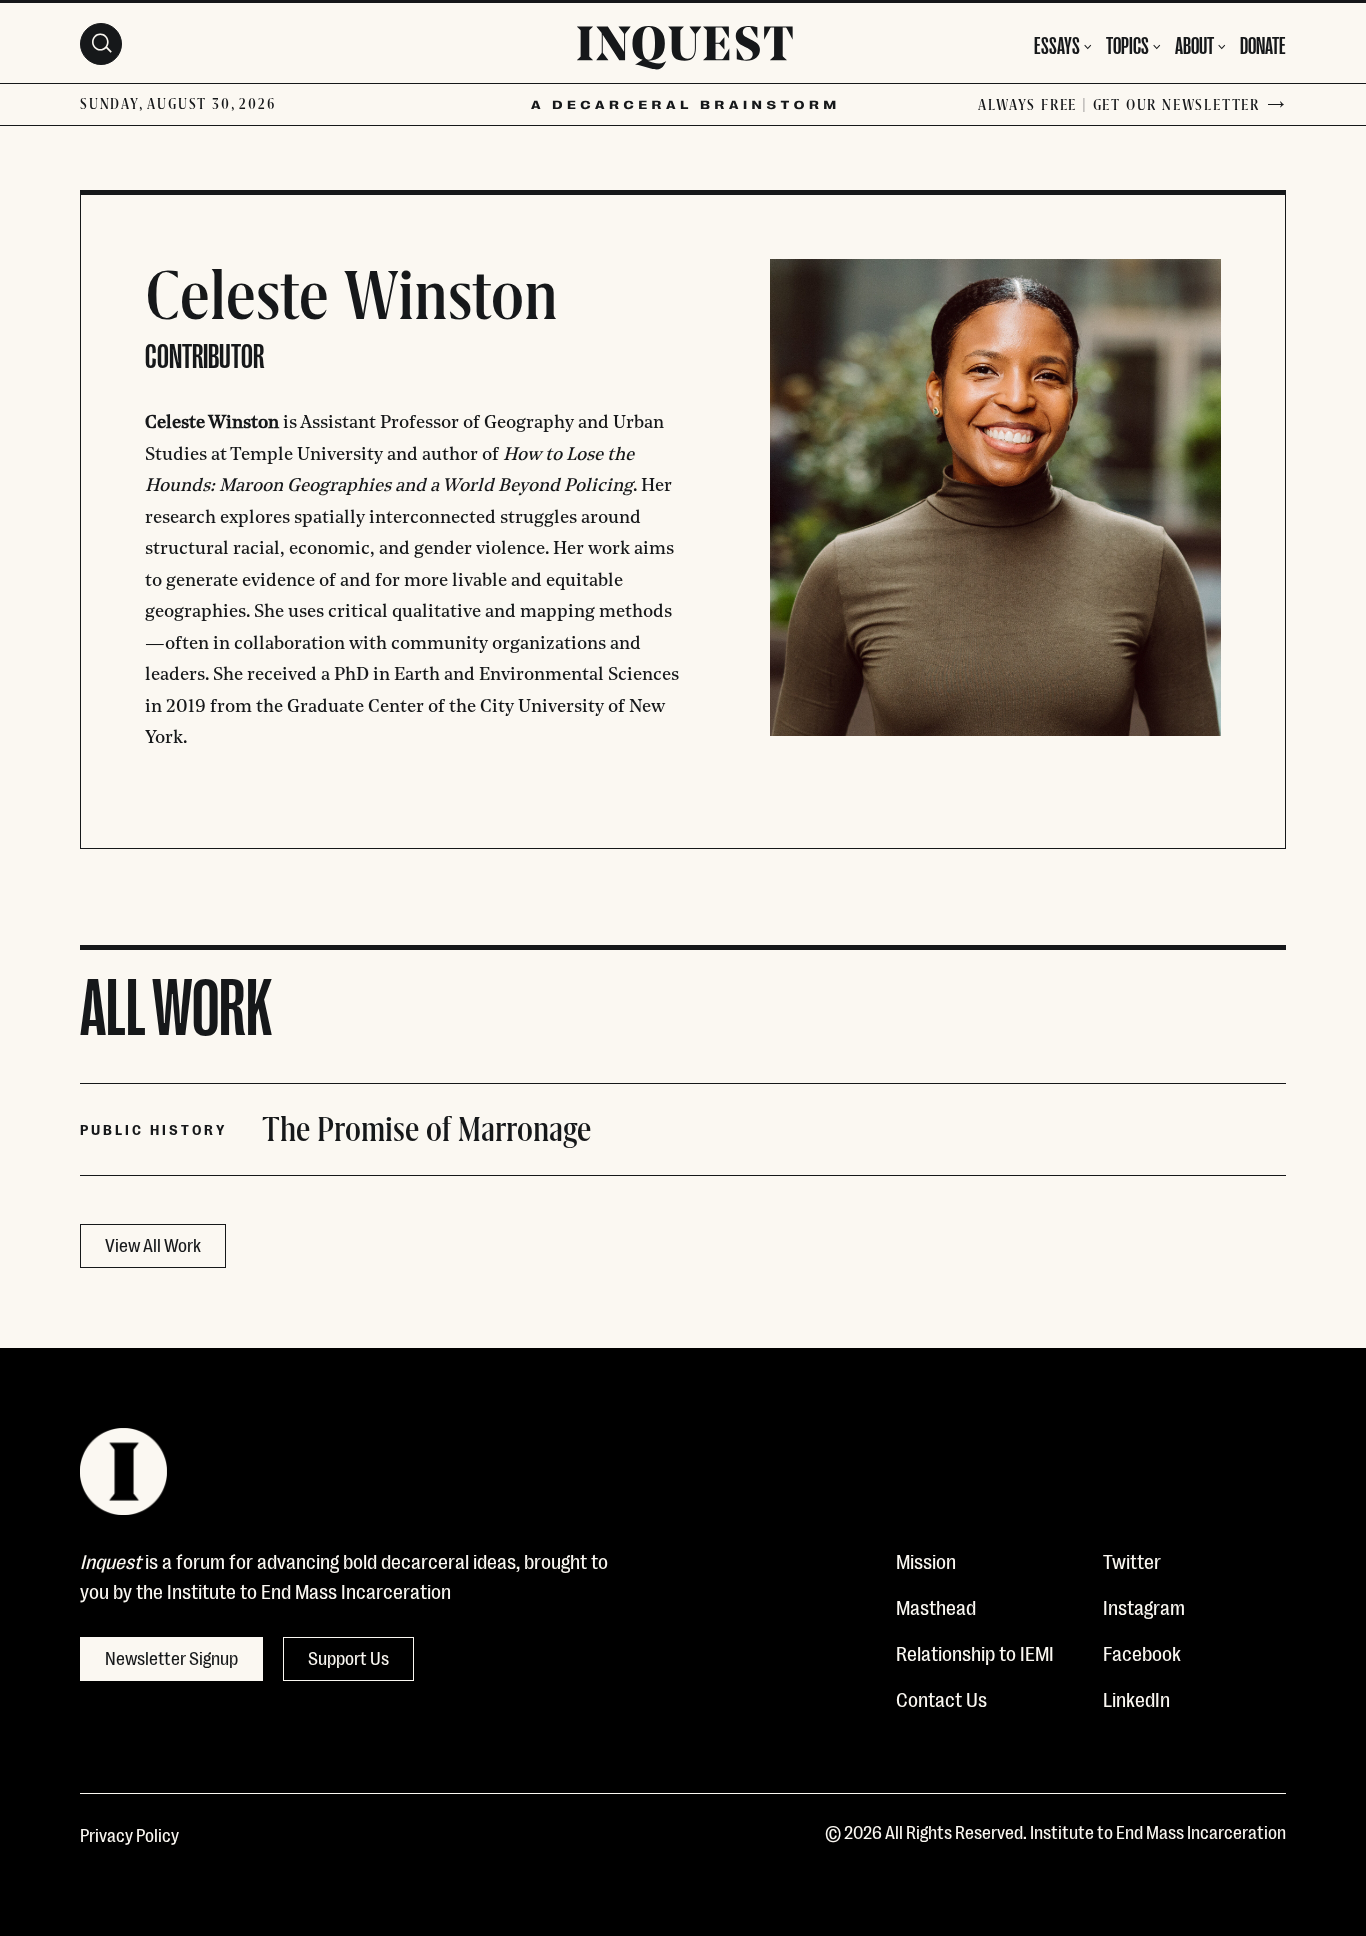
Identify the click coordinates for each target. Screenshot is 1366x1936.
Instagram (1144, 1606)
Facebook (1142, 1652)
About (1194, 43)
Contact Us (941, 1698)
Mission (926, 1560)
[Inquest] (685, 51)
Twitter (1132, 1560)
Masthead (936, 1606)
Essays (1057, 43)
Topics (1127, 43)
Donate (1263, 43)
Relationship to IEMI (975, 1652)
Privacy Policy (129, 1834)
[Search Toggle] (101, 44)
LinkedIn (1136, 1698)
